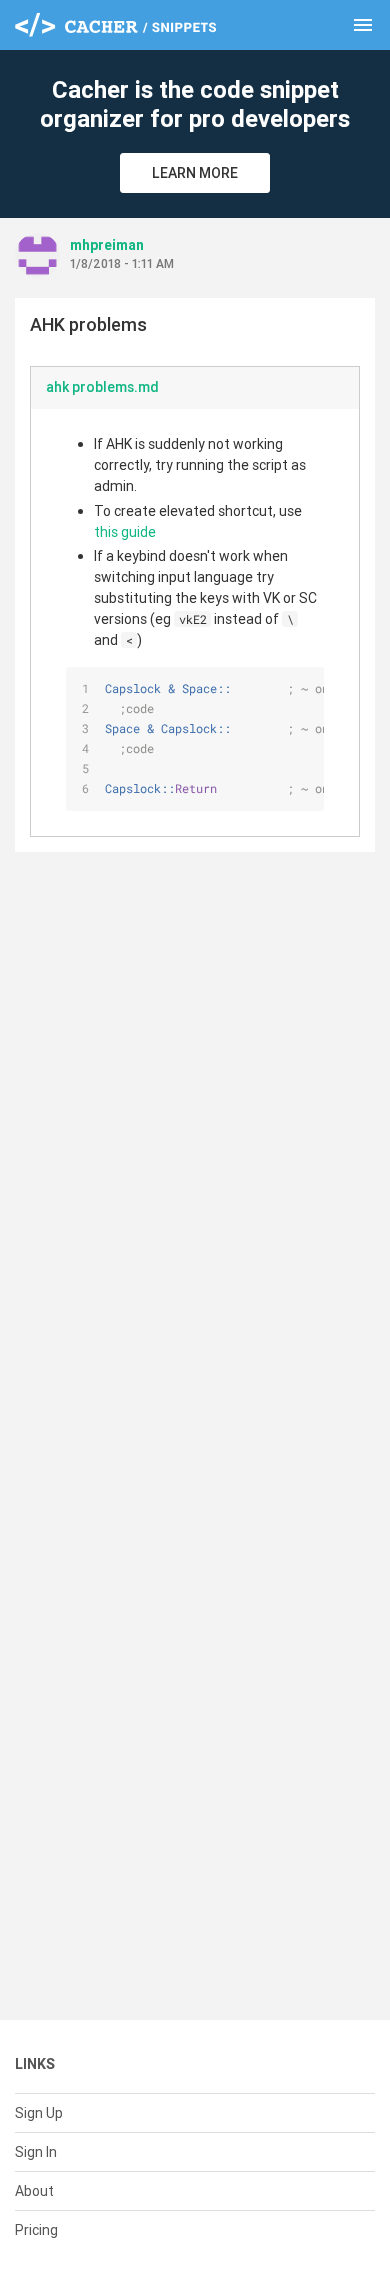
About (34, 2191)
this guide (125, 532)
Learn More (195, 173)
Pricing (36, 2230)
